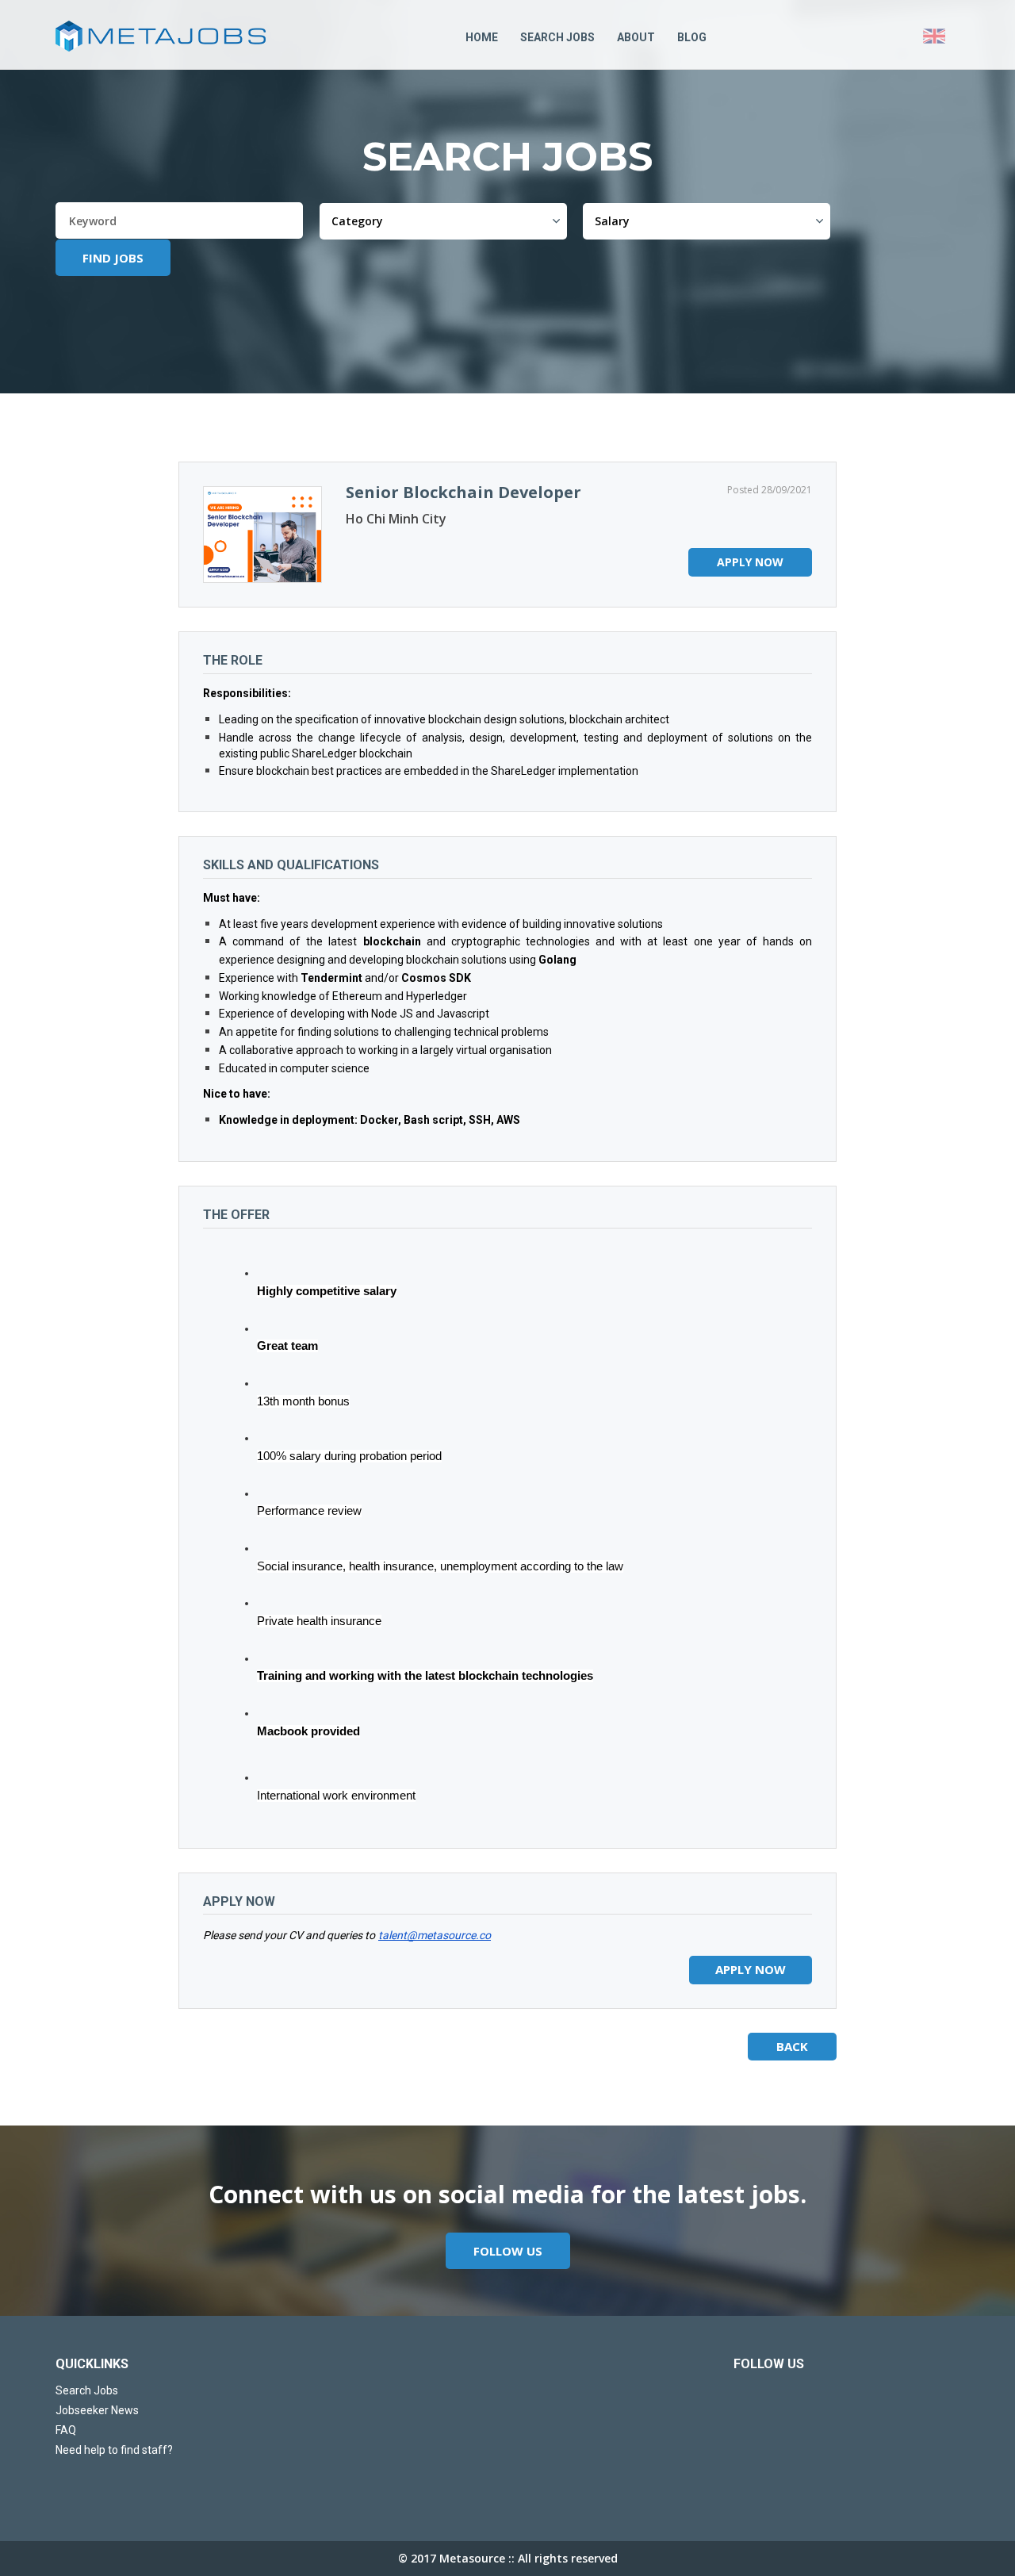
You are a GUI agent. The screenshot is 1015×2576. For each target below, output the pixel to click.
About (636, 37)
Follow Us (508, 2251)
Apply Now (750, 562)
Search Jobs (557, 37)
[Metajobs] (174, 36)
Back (792, 2046)
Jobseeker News (97, 2410)
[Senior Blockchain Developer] (262, 535)
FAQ (66, 2430)
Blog (692, 37)
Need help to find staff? (114, 2450)
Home (482, 37)
